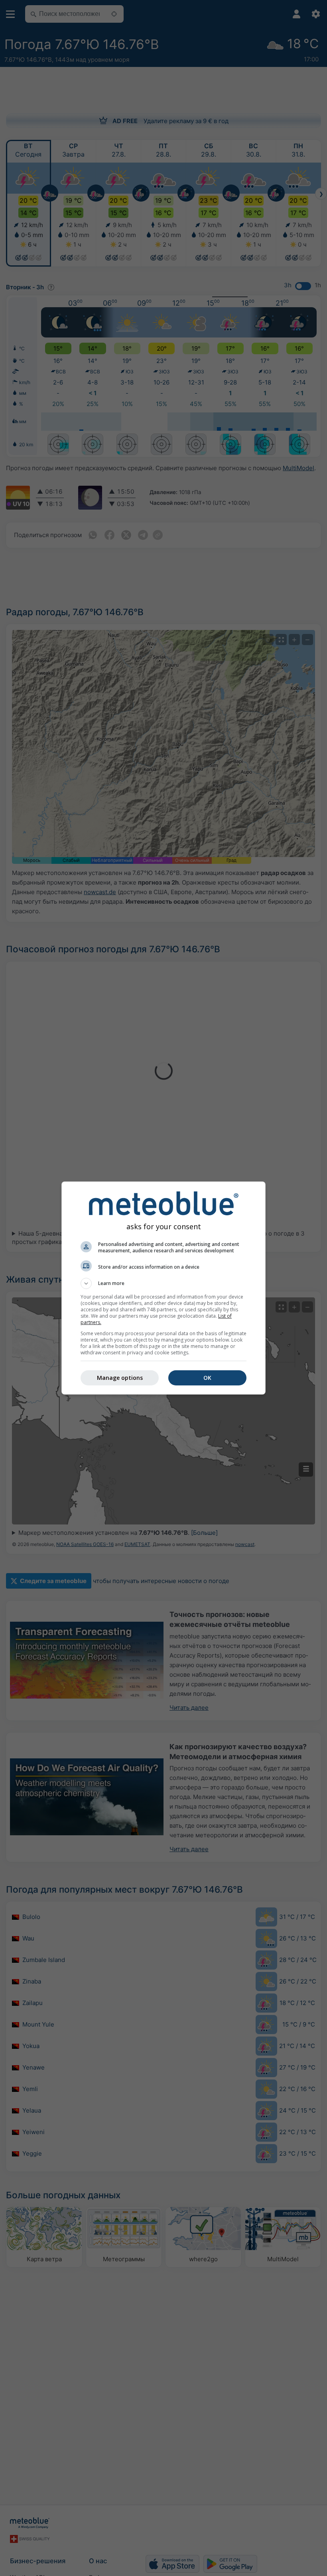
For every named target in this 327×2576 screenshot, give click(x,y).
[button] (163, 1283)
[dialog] (163, 1288)
